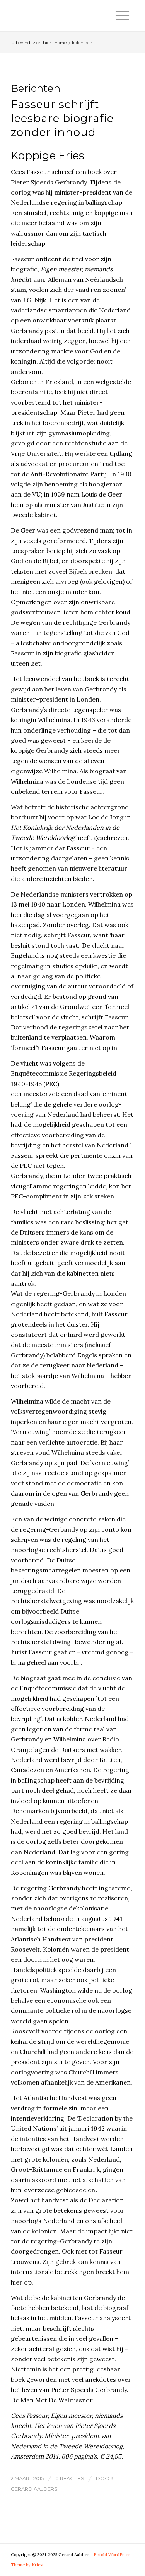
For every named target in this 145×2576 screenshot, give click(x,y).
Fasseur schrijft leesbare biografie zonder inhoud (62, 118)
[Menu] (122, 16)
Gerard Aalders (34, 2489)
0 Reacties (70, 2478)
